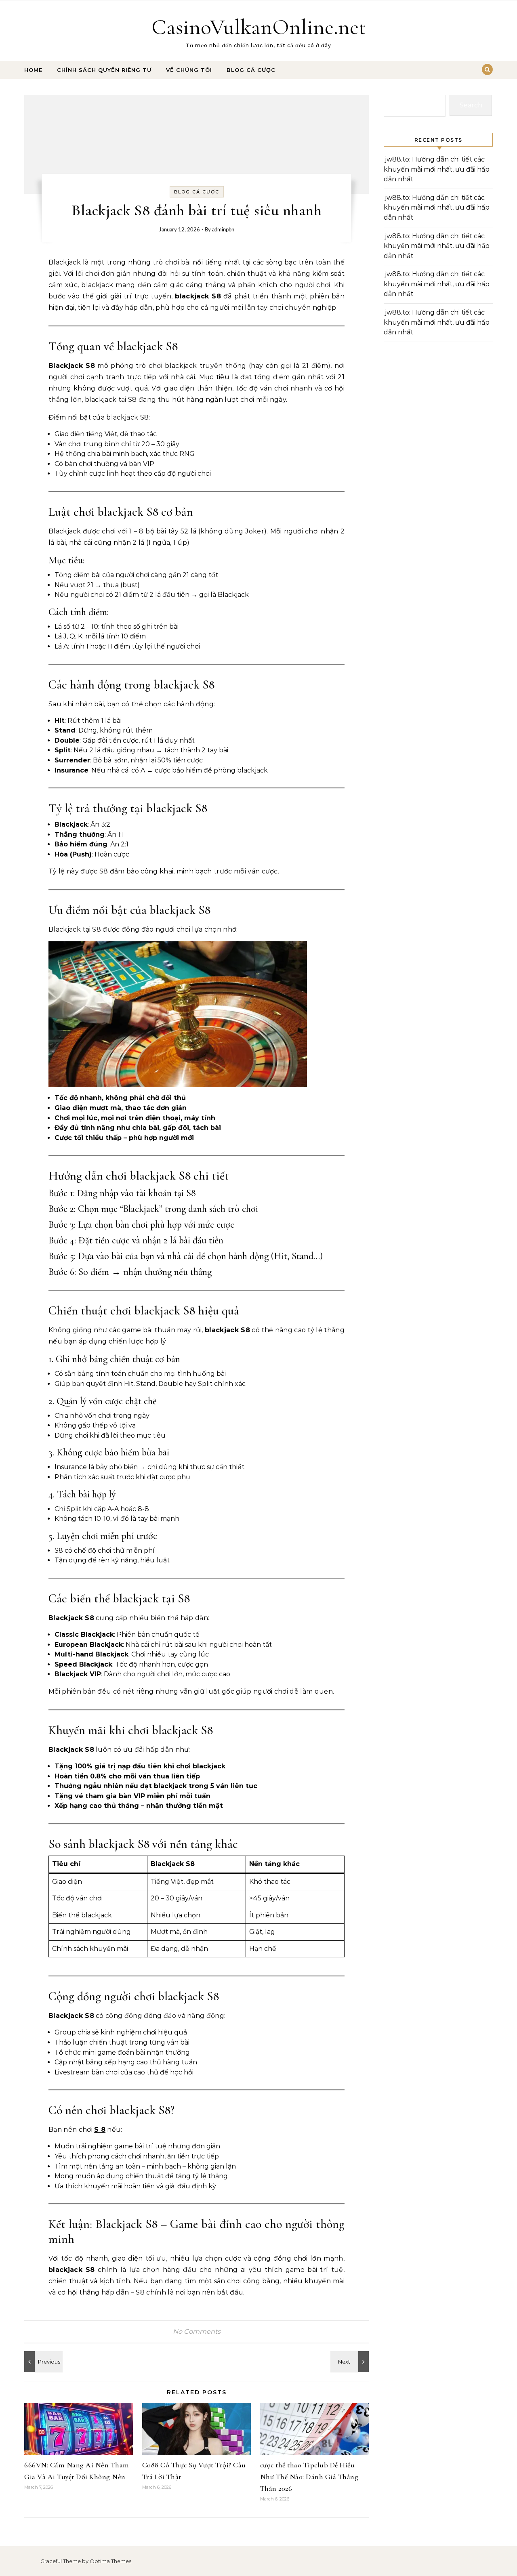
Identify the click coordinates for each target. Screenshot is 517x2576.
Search (471, 105)
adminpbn (223, 230)
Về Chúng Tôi (189, 70)
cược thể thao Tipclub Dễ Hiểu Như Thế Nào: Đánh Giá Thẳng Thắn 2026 (309, 2477)
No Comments (197, 2331)
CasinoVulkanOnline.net (259, 27)
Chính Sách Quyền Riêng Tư (104, 70)
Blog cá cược (251, 70)
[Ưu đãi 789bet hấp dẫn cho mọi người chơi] (351, 2362)
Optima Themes (110, 2561)
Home (33, 70)
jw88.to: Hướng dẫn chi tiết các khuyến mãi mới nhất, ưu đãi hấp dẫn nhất (437, 169)
